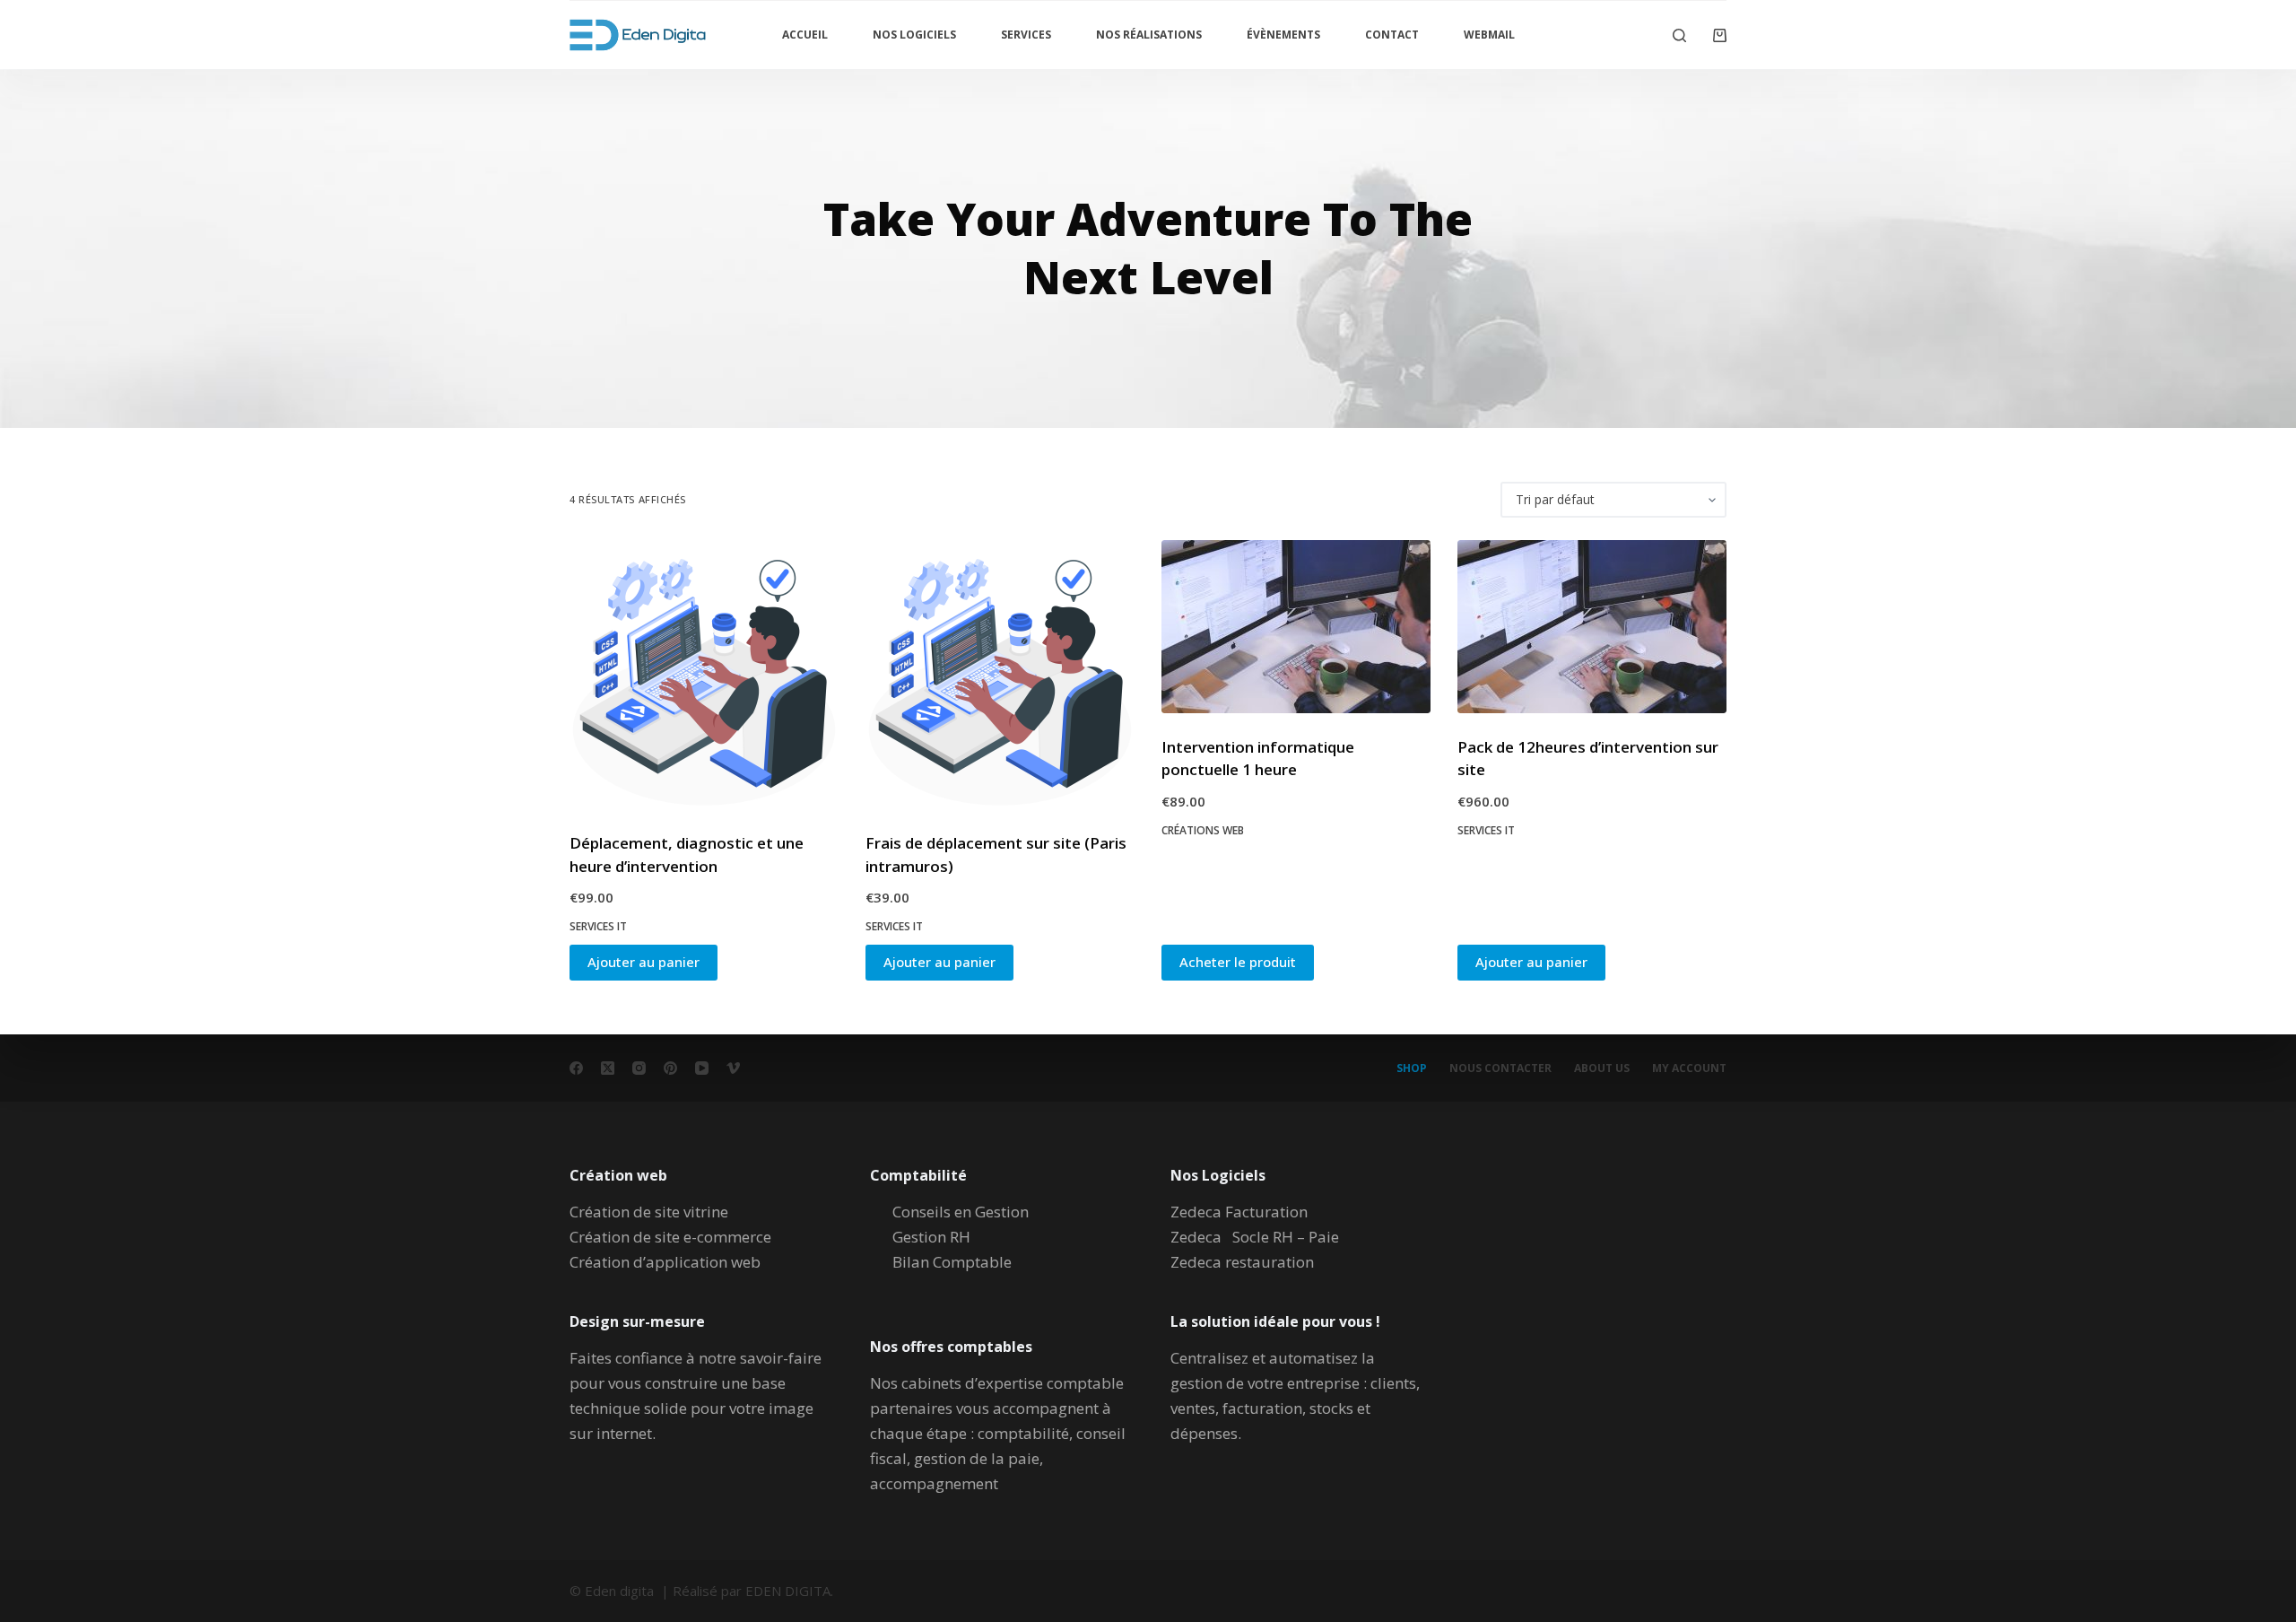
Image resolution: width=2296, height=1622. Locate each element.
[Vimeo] (733, 1068)
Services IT (598, 926)
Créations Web (1203, 830)
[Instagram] (639, 1068)
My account (1689, 1068)
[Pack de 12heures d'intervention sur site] (1592, 627)
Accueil (805, 35)
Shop (1412, 1068)
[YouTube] (702, 1068)
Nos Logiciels (914, 35)
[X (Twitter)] (608, 1068)
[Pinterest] (670, 1068)
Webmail (1489, 35)
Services (1026, 35)
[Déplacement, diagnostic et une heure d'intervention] (704, 675)
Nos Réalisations (1149, 35)
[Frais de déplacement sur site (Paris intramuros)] (1000, 675)
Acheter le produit (1238, 962)
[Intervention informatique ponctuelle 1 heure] (1296, 627)
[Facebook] (576, 1068)
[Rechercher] (1679, 35)
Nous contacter (1500, 1068)
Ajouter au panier (644, 962)
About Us (1602, 1068)
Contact (1392, 35)
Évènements (1283, 35)
